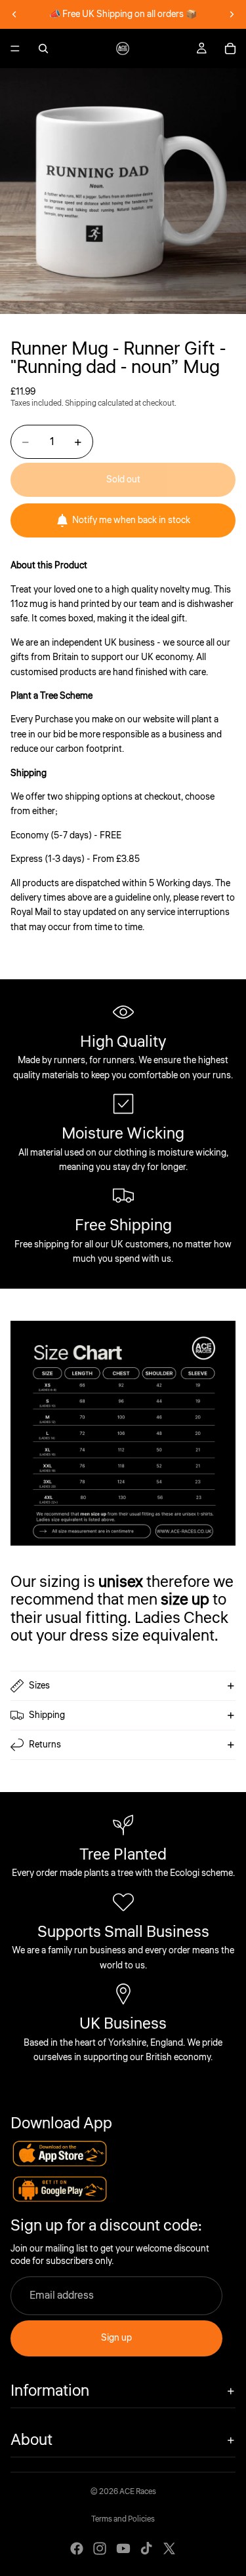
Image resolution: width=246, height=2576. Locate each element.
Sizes (39, 1686)
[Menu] (15, 49)
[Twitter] (169, 2548)
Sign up (116, 2338)
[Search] (43, 49)
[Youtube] (123, 2548)
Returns (45, 1745)
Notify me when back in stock (131, 520)
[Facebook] (77, 2548)
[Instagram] (100, 2548)
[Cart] (230, 49)
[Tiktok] (146, 2548)
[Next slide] (232, 14)
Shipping (47, 1715)
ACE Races (138, 2492)
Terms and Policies (123, 2519)
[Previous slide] (14, 14)
